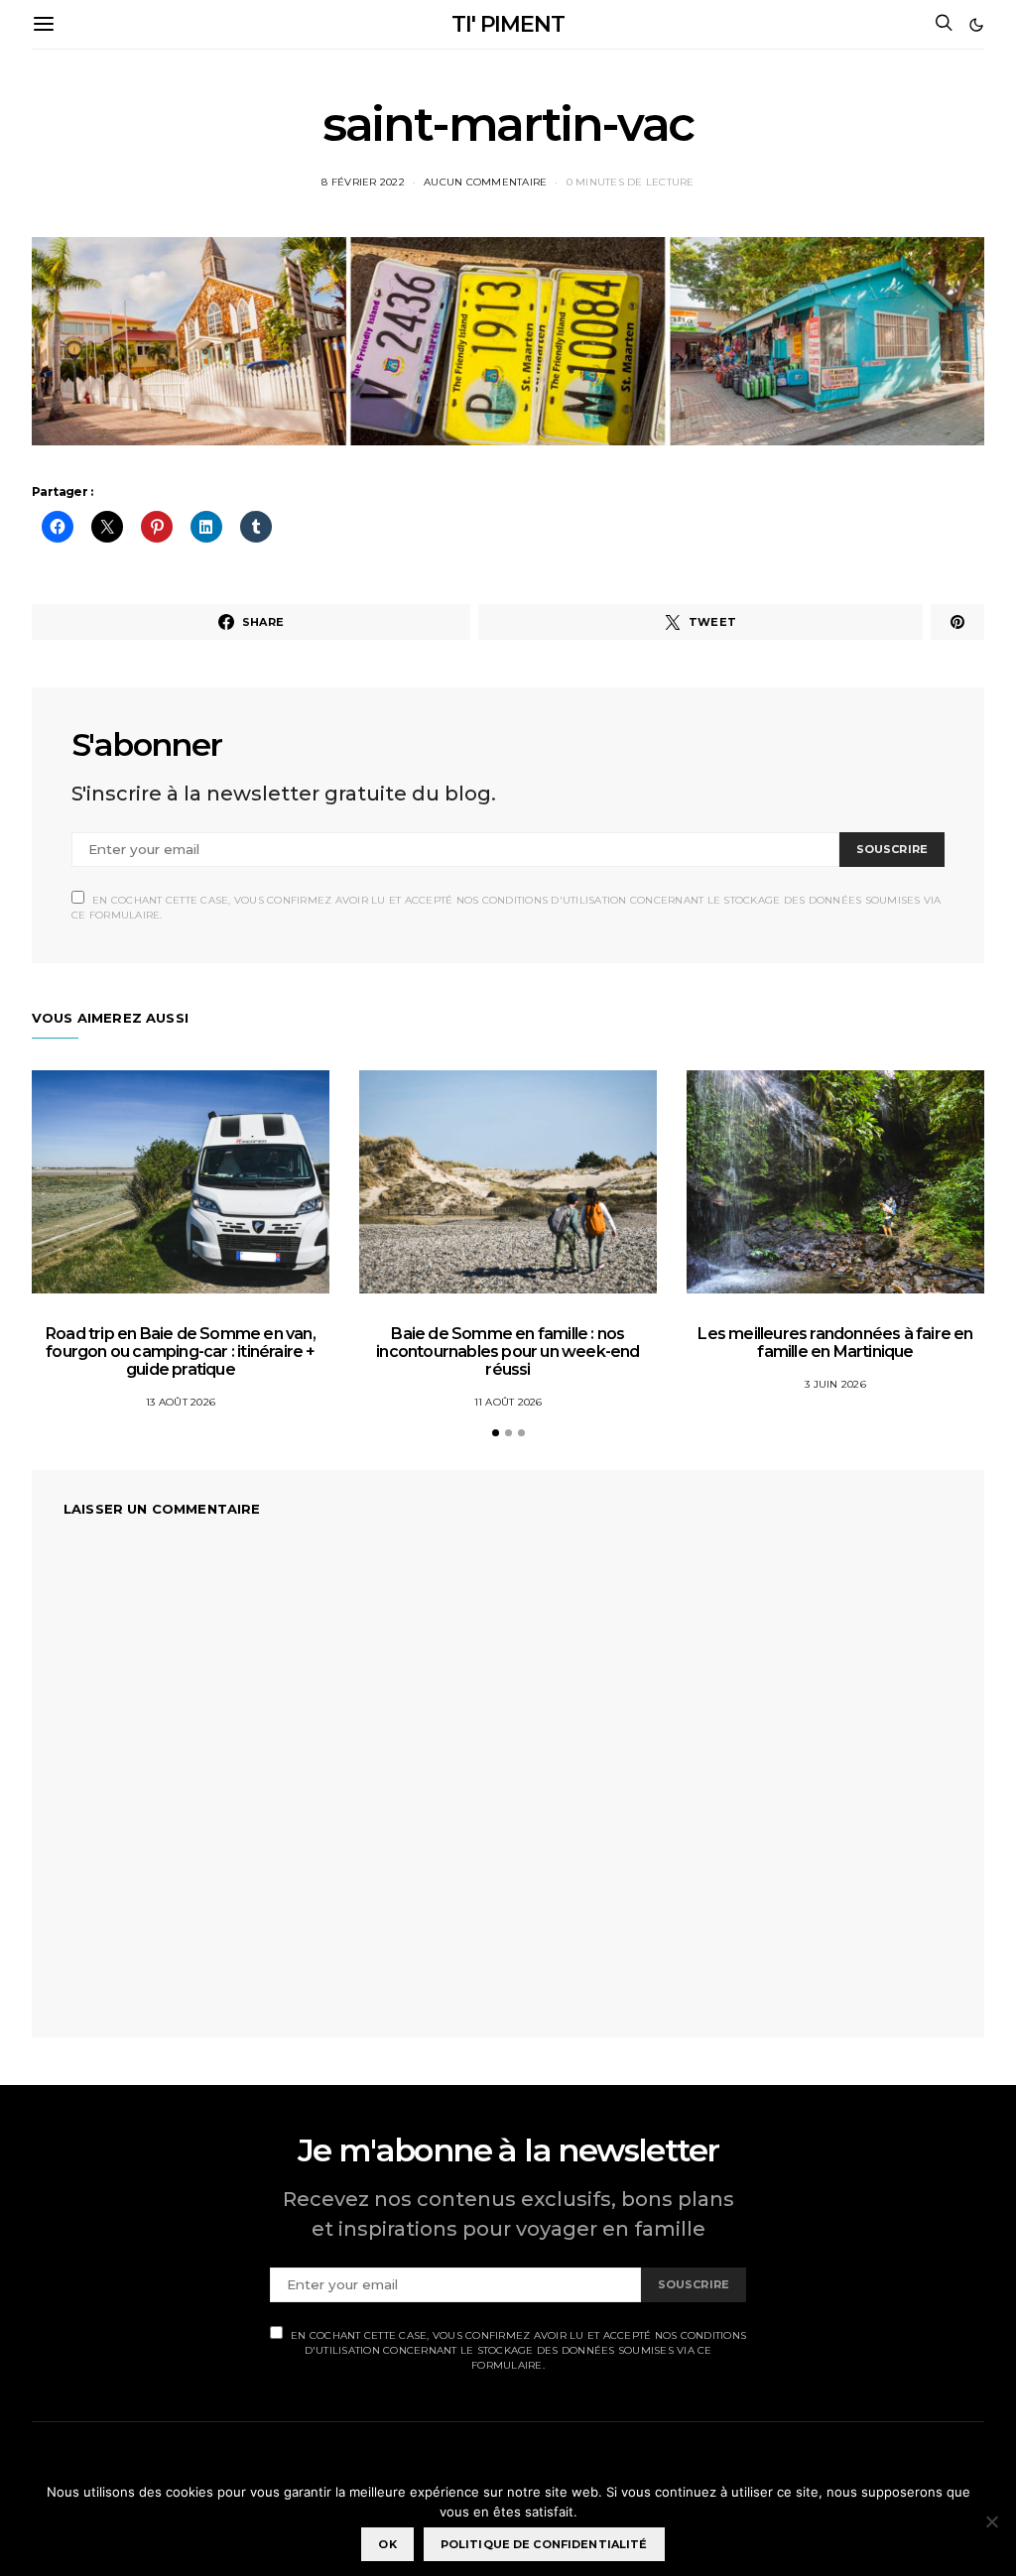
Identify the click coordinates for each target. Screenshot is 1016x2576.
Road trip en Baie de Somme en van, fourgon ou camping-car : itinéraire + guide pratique (181, 1351)
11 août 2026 (508, 1402)
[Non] (991, 2521)
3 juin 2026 (835, 1384)
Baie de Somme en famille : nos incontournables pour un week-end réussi (508, 1351)
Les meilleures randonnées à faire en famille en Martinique (835, 1343)
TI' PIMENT (508, 24)
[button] (976, 25)
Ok (387, 2544)
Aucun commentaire (485, 182)
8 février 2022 (363, 182)
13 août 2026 (181, 1402)
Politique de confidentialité (544, 2544)
